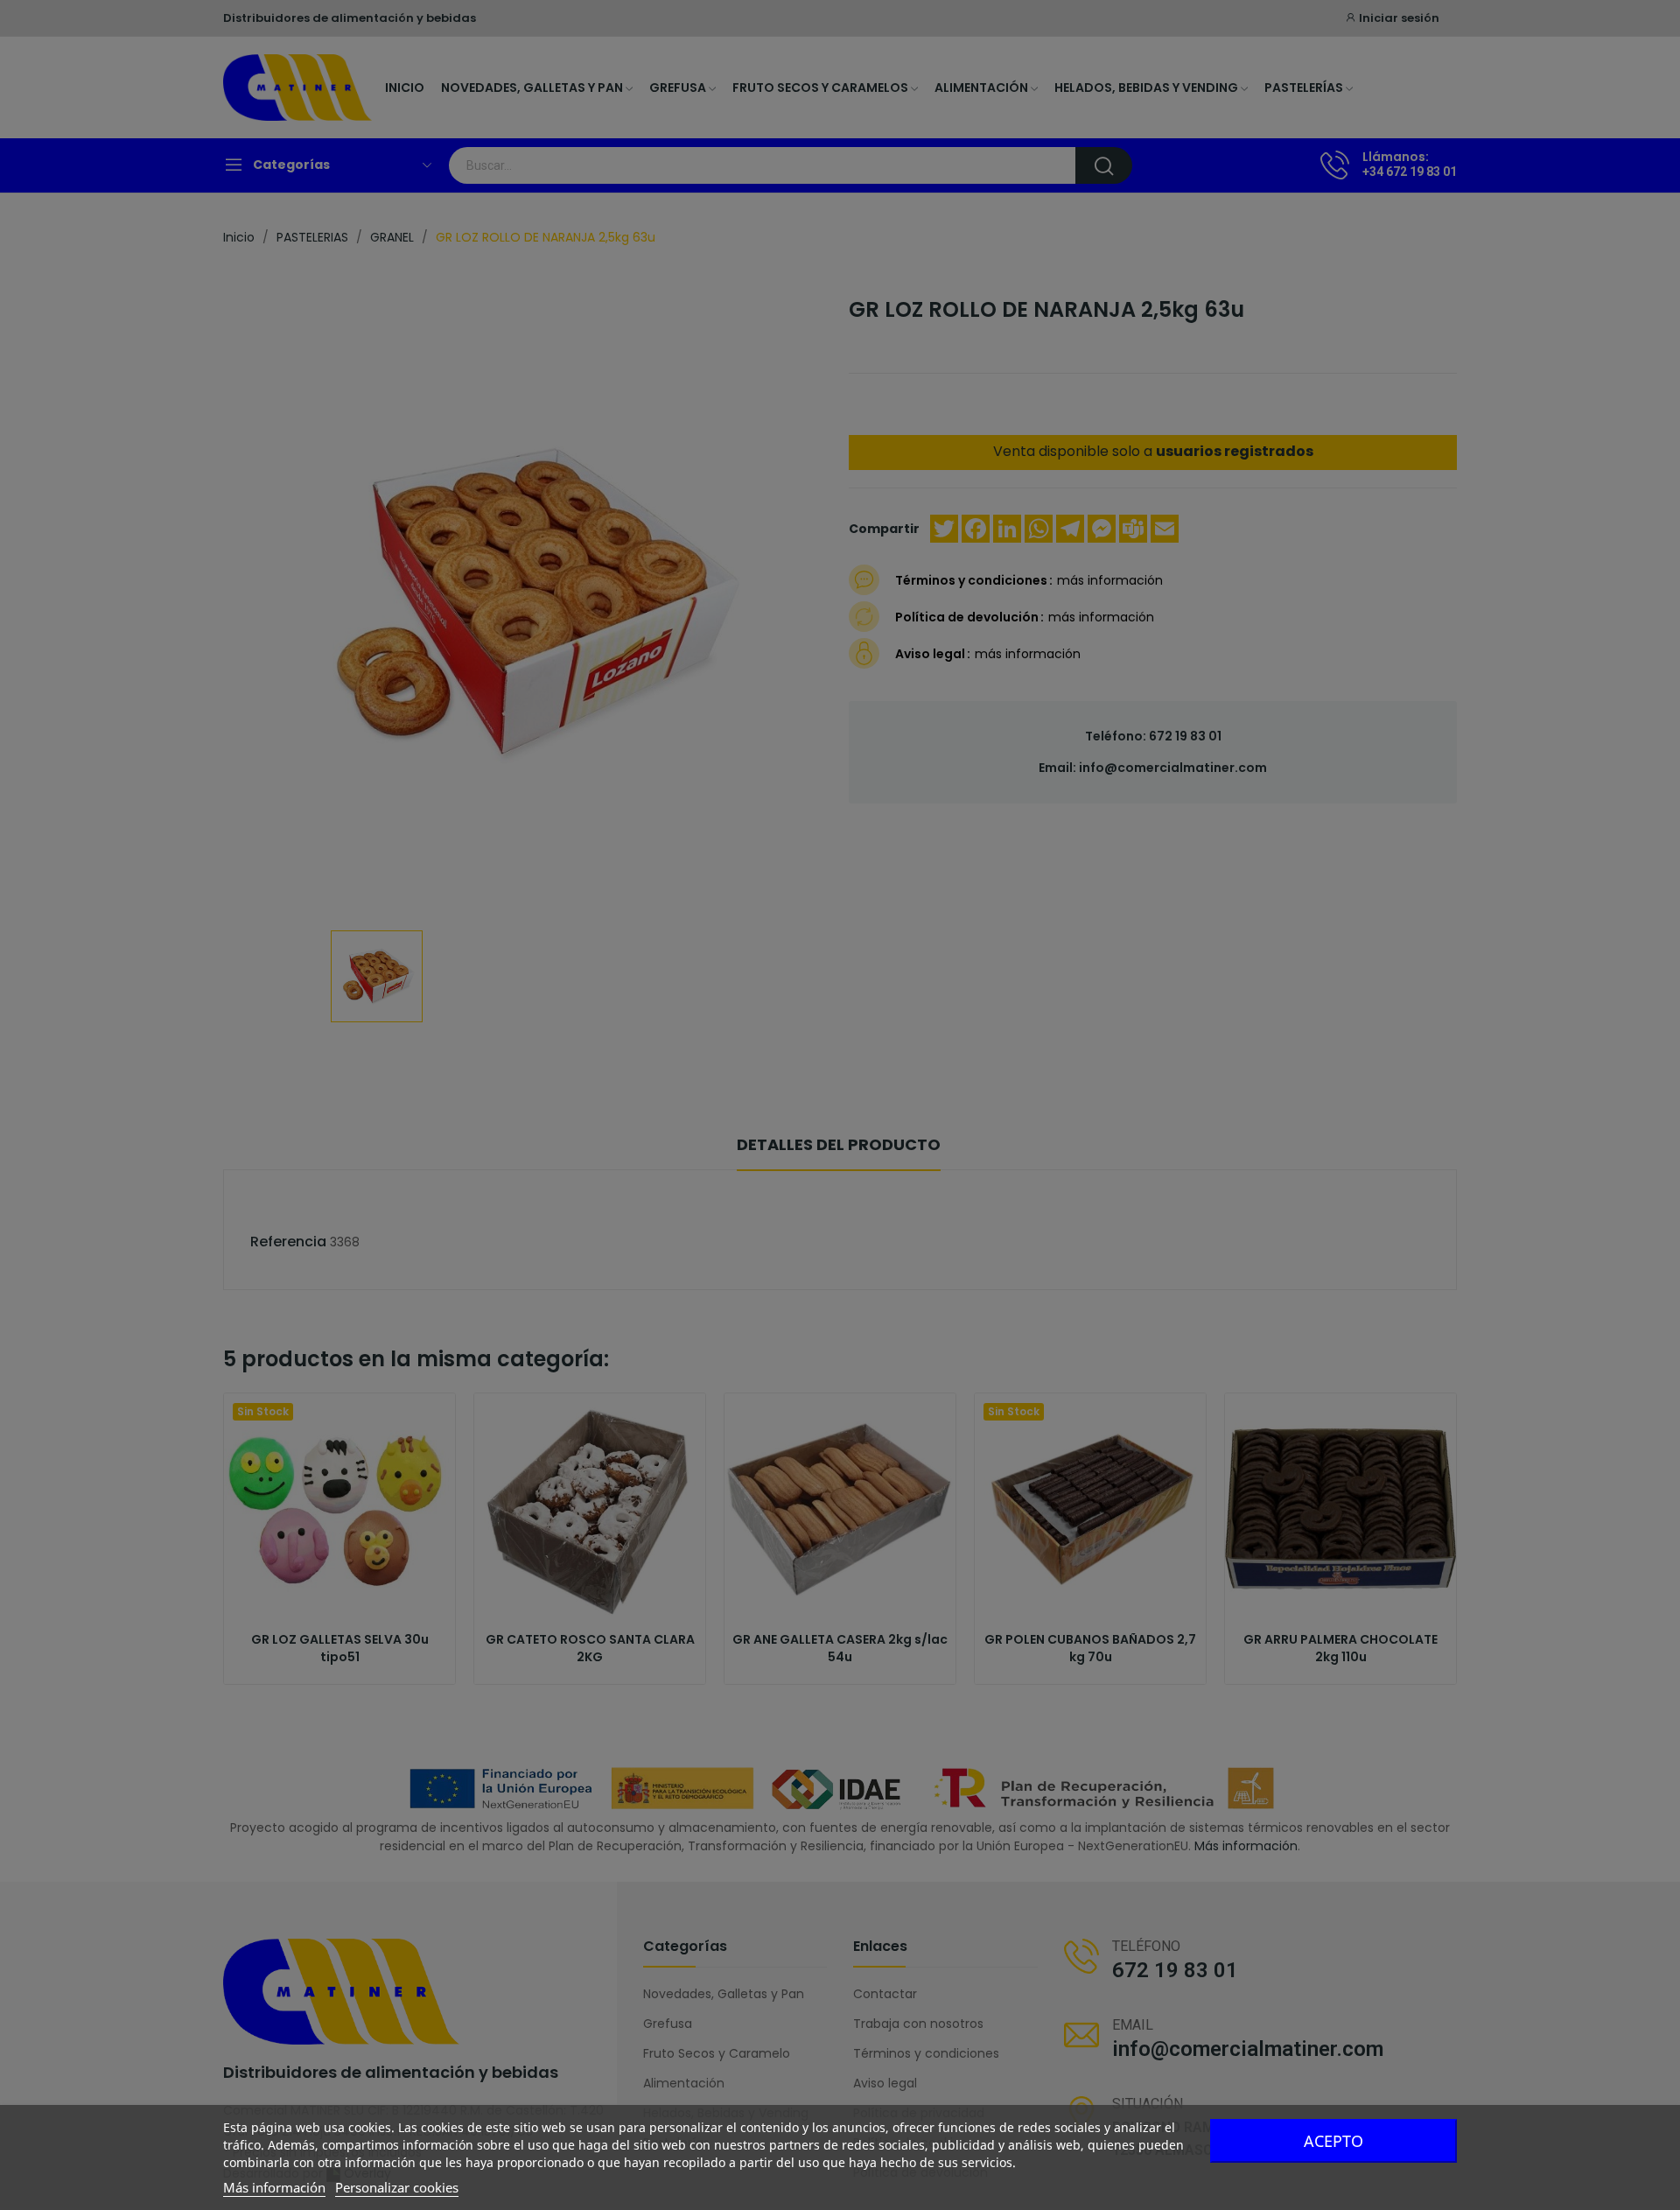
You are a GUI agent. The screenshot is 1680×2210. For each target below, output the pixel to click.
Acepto (1333, 2141)
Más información (274, 2187)
